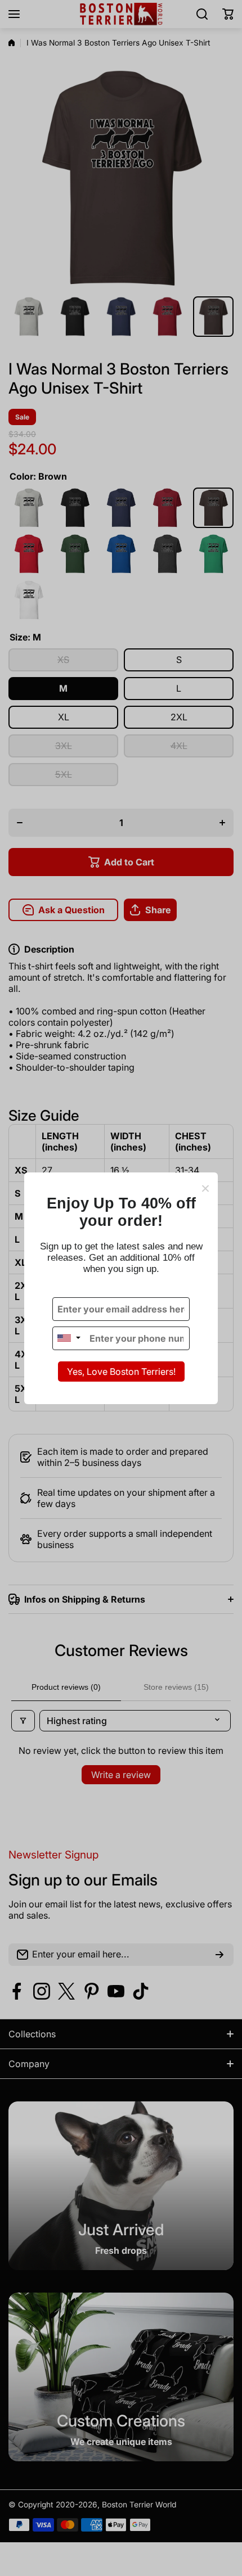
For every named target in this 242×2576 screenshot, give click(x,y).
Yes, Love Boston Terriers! (121, 1372)
